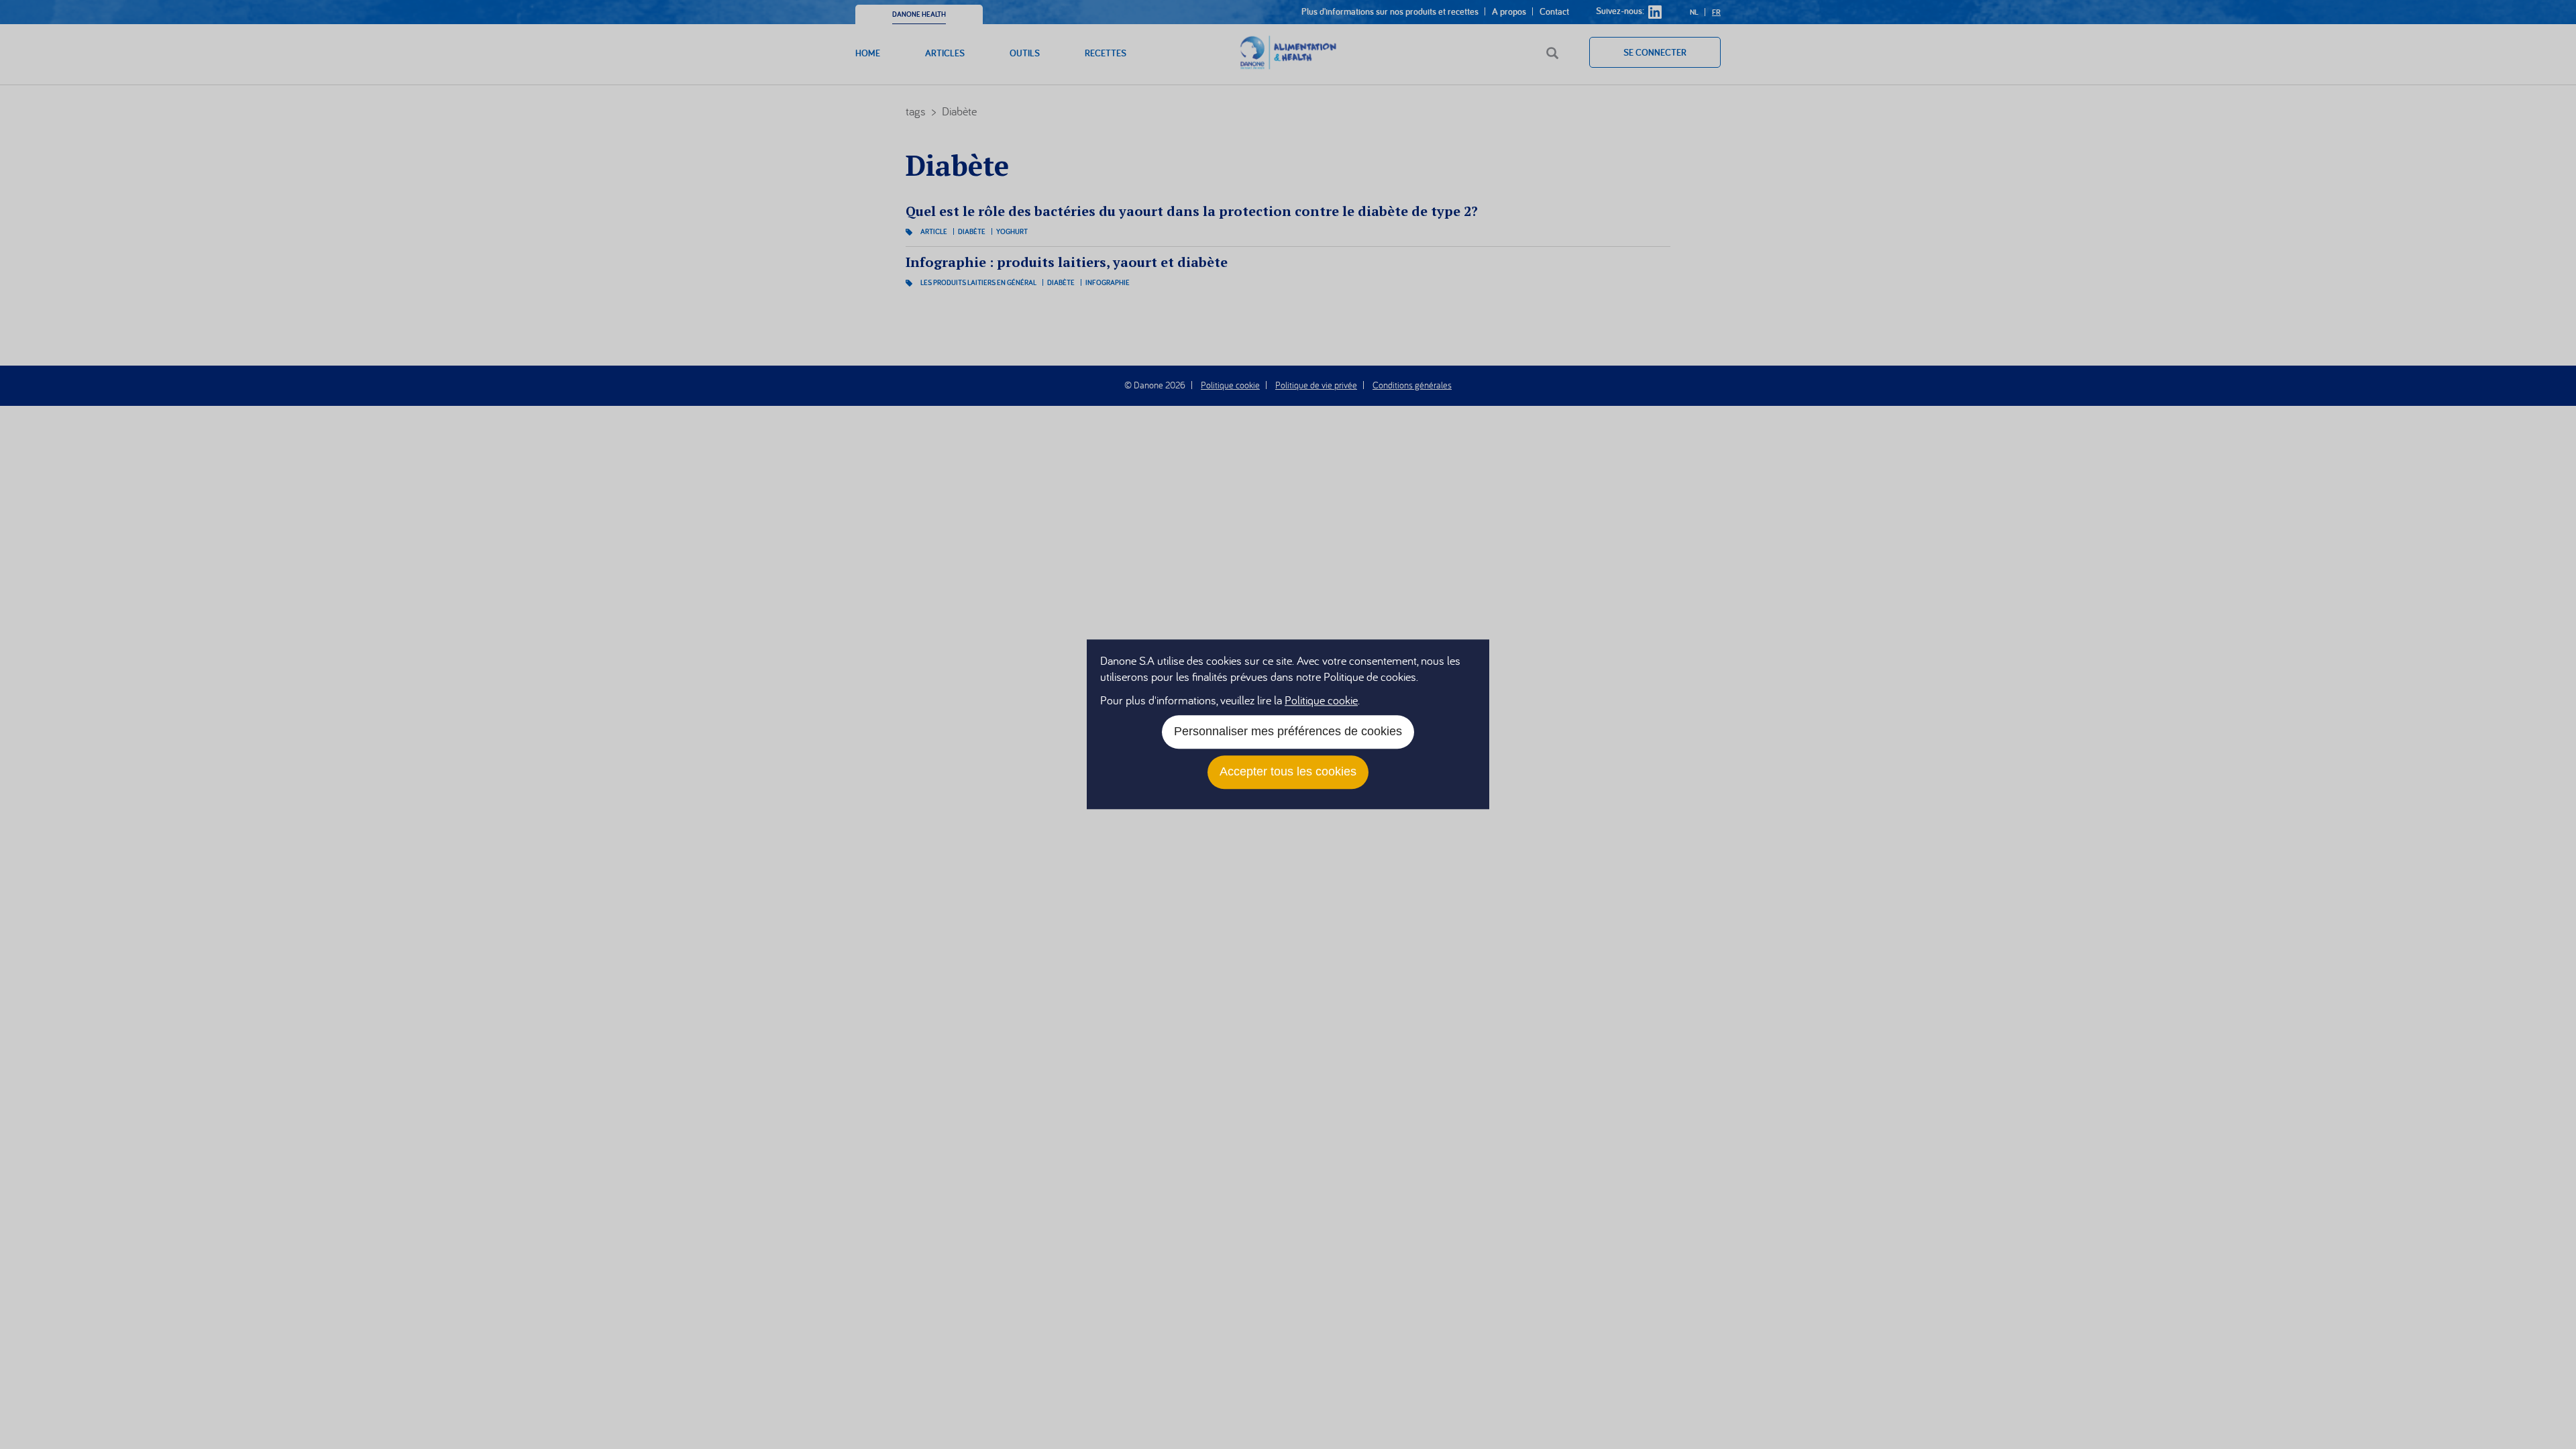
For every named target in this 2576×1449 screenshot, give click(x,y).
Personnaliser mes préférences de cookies (1288, 732)
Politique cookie (1321, 701)
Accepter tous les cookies (1288, 772)
